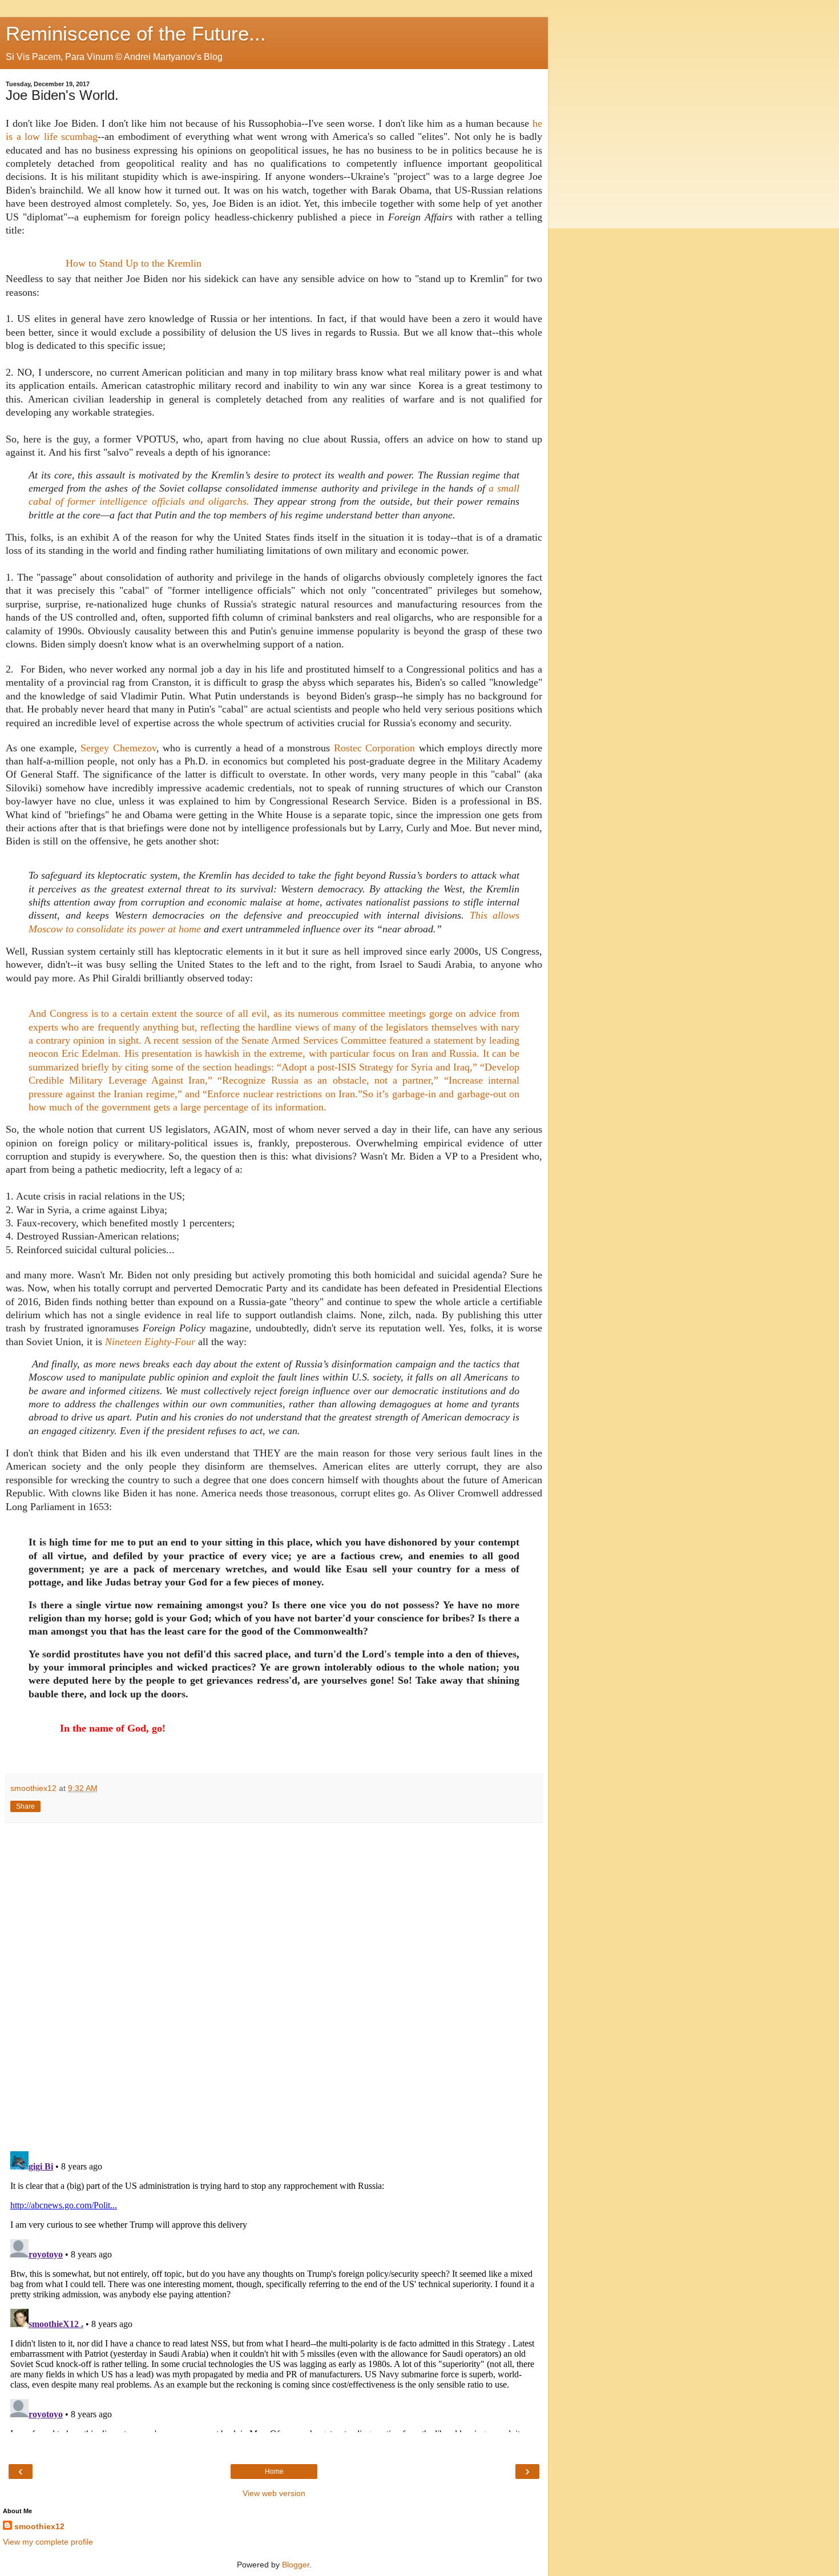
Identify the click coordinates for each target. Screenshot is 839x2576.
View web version (274, 2493)
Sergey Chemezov (118, 748)
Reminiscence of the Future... (136, 34)
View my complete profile (48, 2542)
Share (25, 1806)
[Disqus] (274, 1983)
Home (274, 2472)
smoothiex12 (39, 2526)
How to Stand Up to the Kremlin (134, 263)
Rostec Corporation (374, 748)
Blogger (296, 2565)
